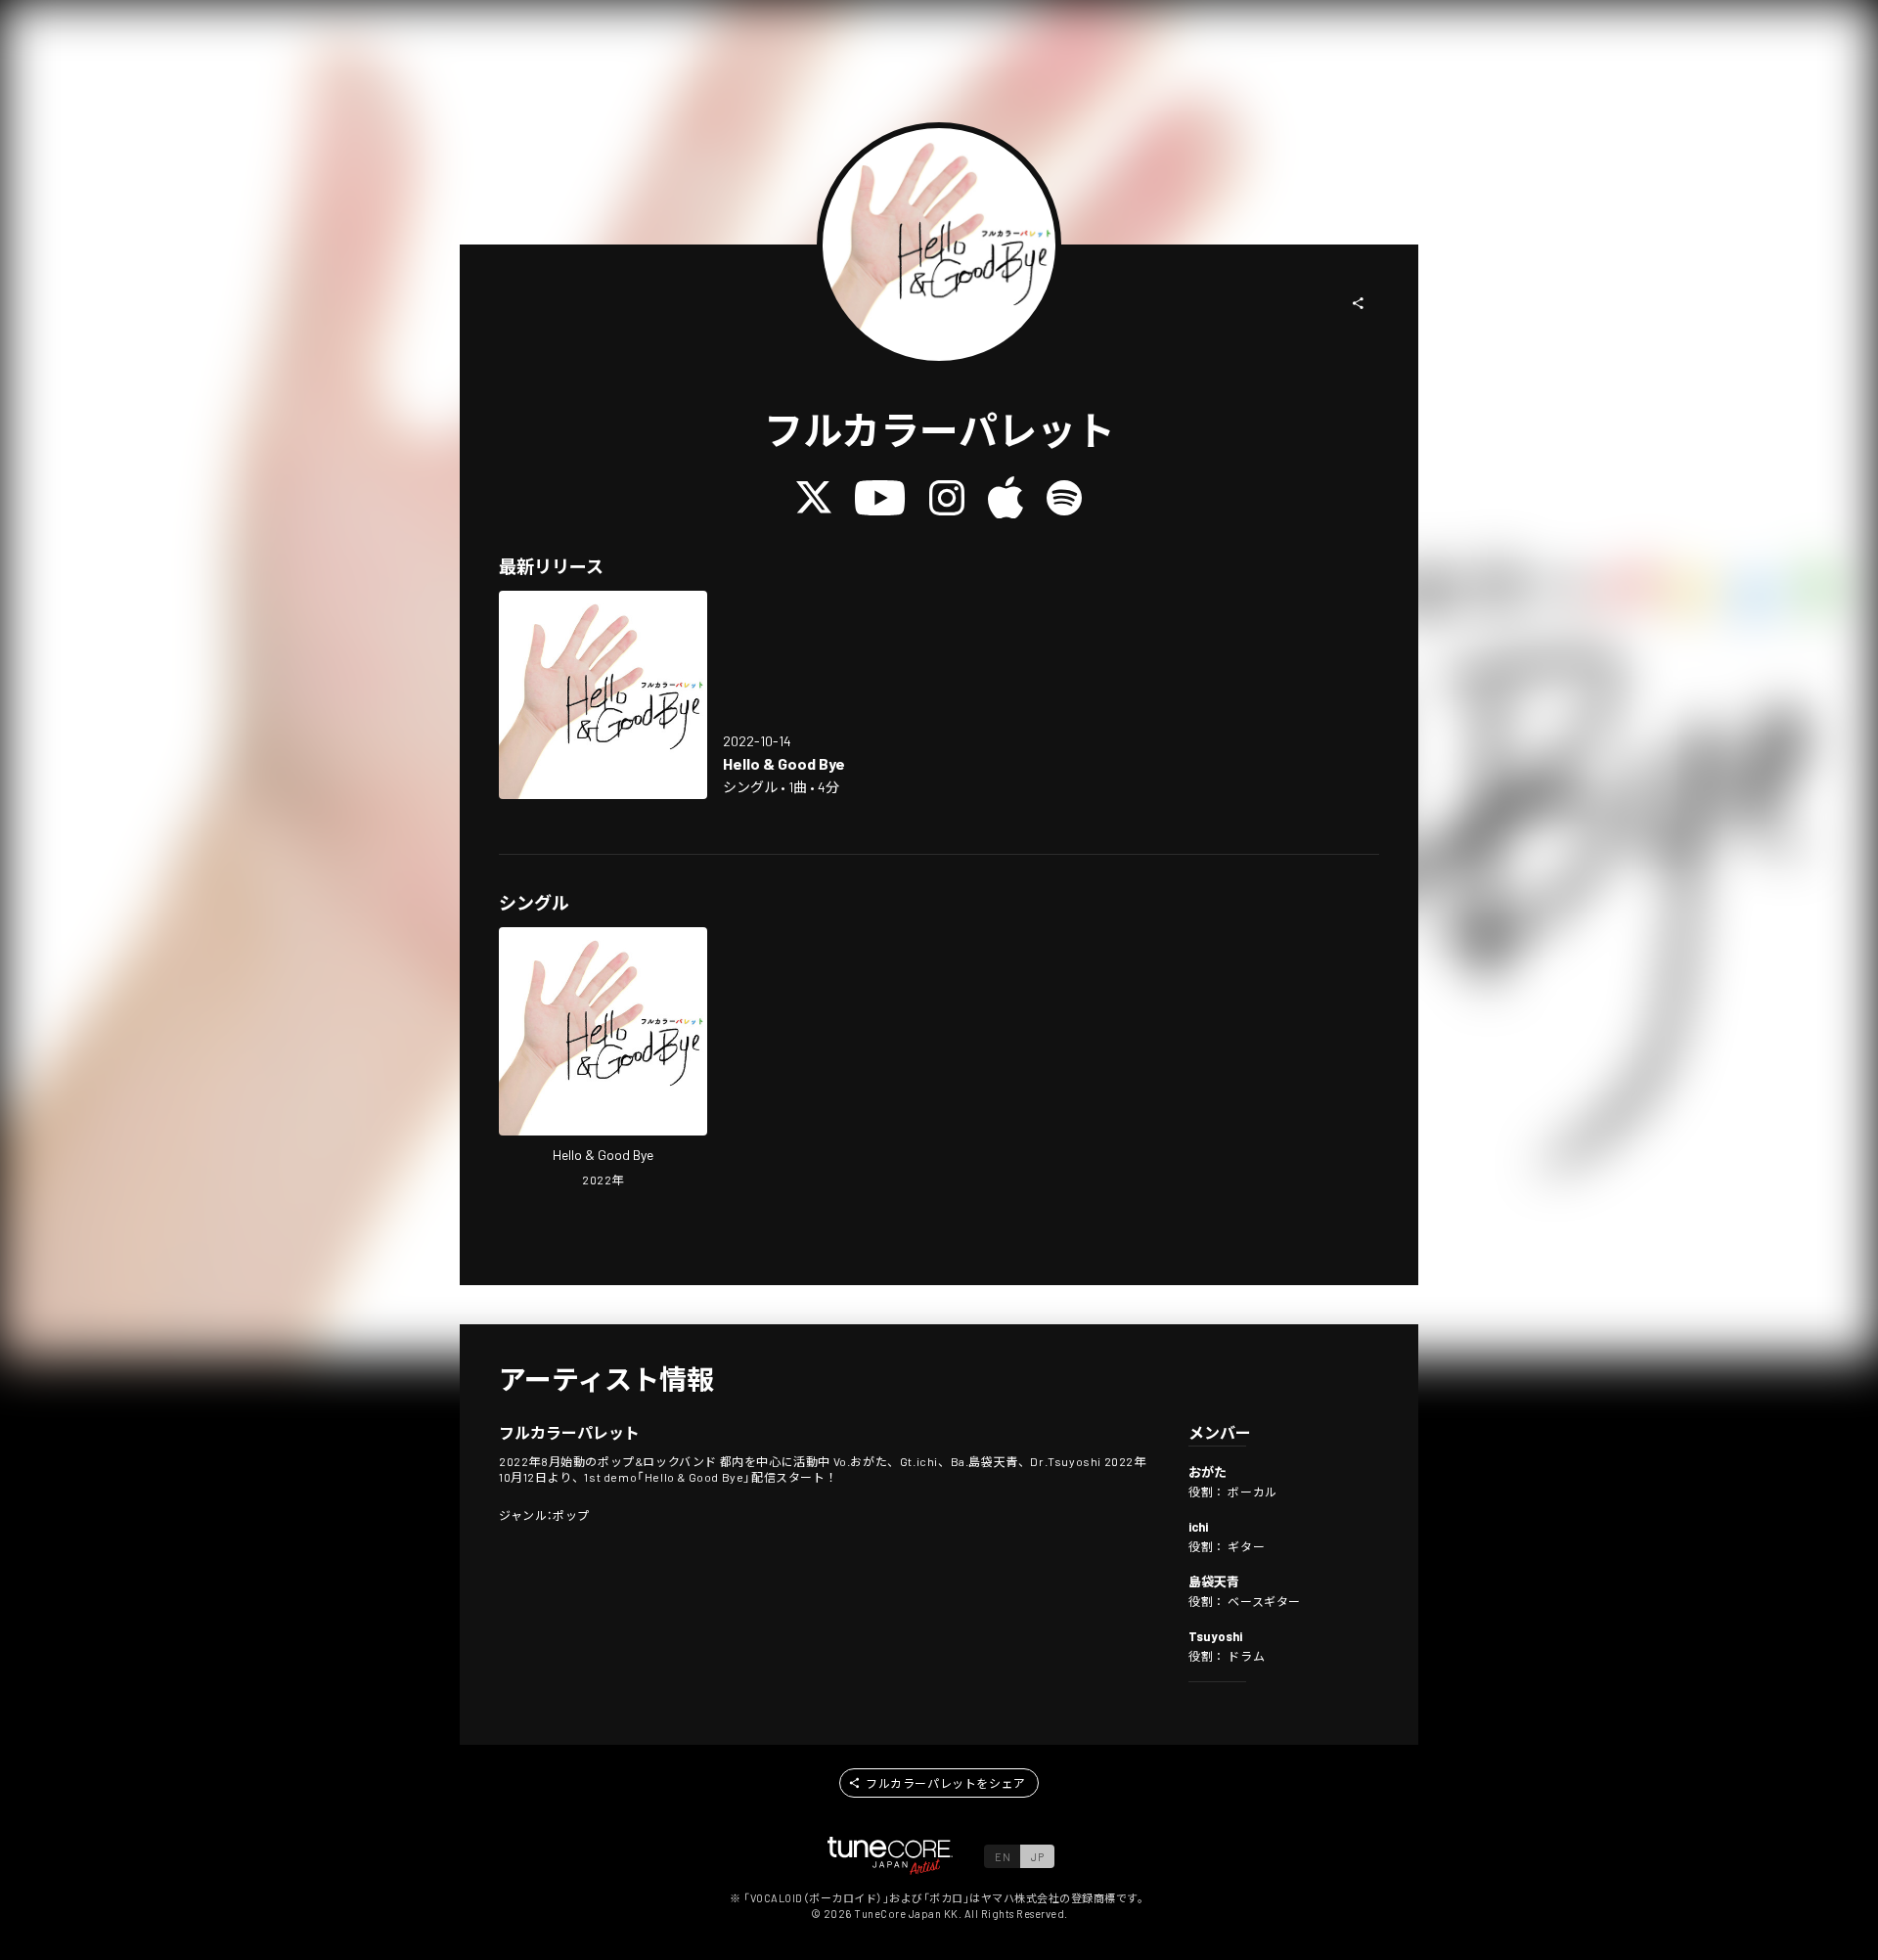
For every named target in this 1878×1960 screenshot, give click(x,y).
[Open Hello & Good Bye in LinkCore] (603, 695)
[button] (1359, 303)
